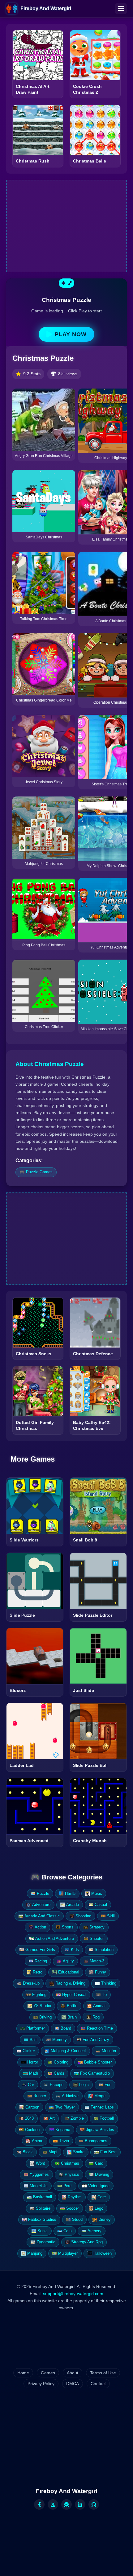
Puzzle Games (39, 1172)
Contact (98, 2384)
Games (48, 2373)
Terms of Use (103, 2373)
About (73, 2373)
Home (23, 2373)
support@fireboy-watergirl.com (73, 2294)
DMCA (73, 2384)
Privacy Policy (41, 2384)
